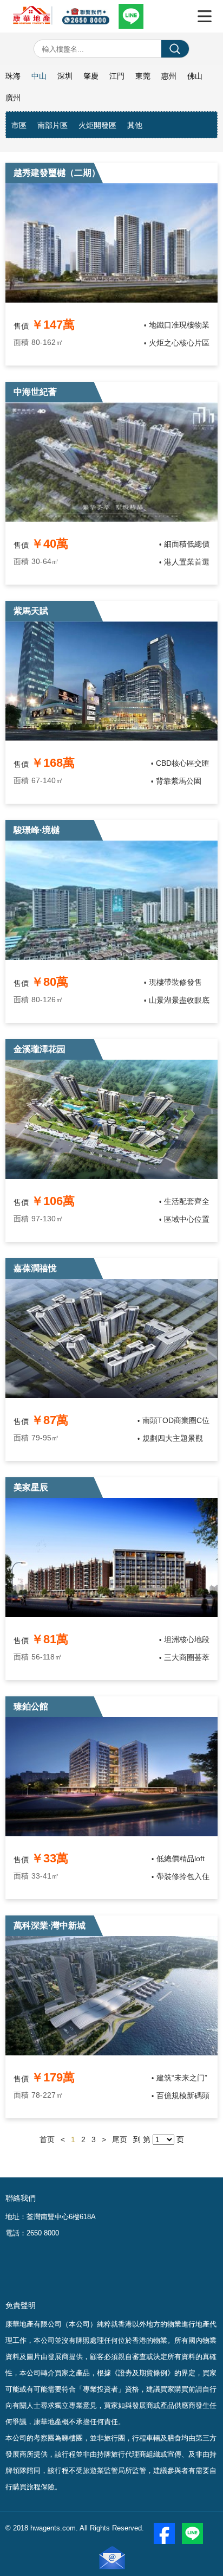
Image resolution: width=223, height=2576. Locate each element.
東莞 (143, 76)
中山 (39, 76)
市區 (19, 125)
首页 (47, 2139)
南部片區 (53, 125)
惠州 (169, 76)
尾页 (120, 2139)
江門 (117, 76)
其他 (135, 125)
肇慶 (91, 76)
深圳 (65, 76)
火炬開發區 (97, 125)
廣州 (13, 98)
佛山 (195, 76)
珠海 (13, 76)
